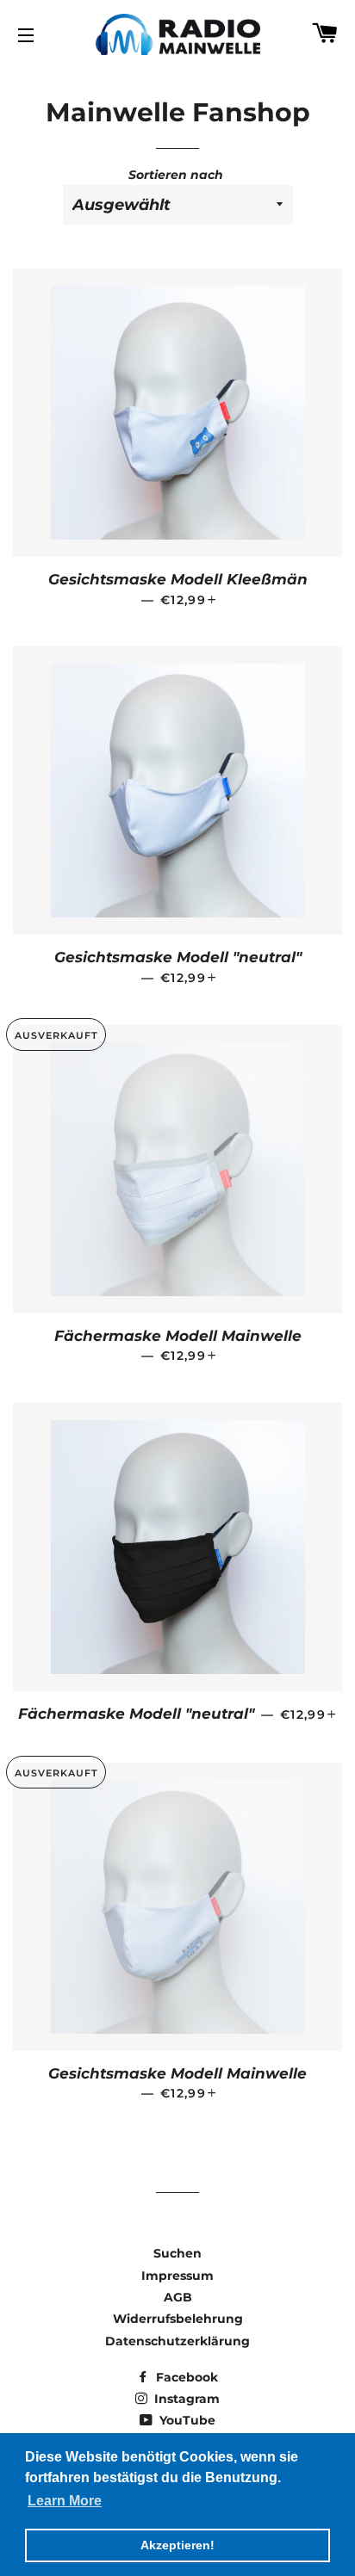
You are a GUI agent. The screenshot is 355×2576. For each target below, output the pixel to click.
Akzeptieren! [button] (177, 2545)
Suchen (177, 2253)
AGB (178, 2297)
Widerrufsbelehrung (178, 2319)
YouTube (186, 2420)
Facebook (185, 2377)
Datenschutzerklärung (177, 2341)
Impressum (177, 2276)
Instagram (185, 2399)
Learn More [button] (65, 2501)
